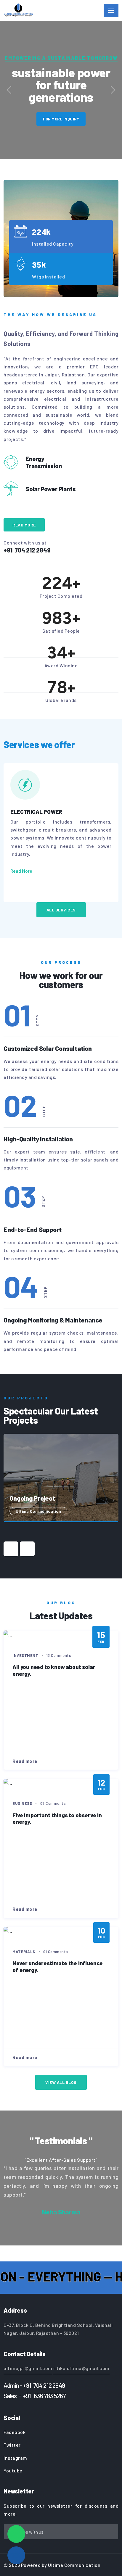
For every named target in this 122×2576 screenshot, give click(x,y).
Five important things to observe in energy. (57, 1818)
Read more (25, 1761)
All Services (61, 910)
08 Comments (53, 1803)
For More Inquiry (61, 119)
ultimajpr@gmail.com (28, 2368)
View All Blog (61, 2082)
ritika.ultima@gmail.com (81, 2368)
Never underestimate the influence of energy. (58, 1966)
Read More (24, 525)
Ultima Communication (38, 1511)
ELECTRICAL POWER (36, 812)
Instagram (15, 2458)
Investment (25, 1655)
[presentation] (11, 1549)
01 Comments (56, 1952)
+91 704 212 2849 (27, 550)
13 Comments (59, 1655)
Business (22, 1803)
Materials (24, 1952)
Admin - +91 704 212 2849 (34, 2385)
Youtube (13, 2471)
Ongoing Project (32, 1498)
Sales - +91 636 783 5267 (35, 2396)
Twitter (12, 2445)
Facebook (15, 2432)
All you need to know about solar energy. (54, 1670)
